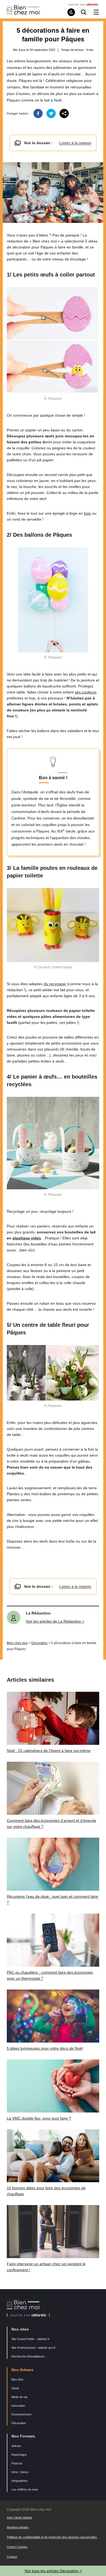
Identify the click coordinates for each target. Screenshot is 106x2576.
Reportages (19, 2455)
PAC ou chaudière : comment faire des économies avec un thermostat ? (50, 1975)
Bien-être (17, 2380)
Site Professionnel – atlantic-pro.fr (34, 2348)
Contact (12, 2557)
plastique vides (27, 1238)
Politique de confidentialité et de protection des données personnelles (52, 2537)
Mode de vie (19, 2397)
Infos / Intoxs (20, 2472)
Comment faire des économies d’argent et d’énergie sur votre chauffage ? (52, 1823)
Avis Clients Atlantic (20, 2517)
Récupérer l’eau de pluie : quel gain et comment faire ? (52, 1899)
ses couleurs (86, 692)
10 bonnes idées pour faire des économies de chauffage (46, 2191)
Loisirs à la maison (75, 143)
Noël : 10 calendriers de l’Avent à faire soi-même (49, 1751)
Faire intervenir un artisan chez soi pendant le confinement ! (46, 2267)
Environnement (21, 2414)
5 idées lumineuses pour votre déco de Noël (45, 2048)
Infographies (20, 2481)
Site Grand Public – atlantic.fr (30, 2339)
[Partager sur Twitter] (51, 113)
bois (88, 513)
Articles (16, 2446)
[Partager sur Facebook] (38, 113)
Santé (15, 2388)
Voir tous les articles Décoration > (53, 2571)
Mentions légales (18, 2527)
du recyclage (55, 984)
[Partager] (64, 113)
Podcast (17, 2463)
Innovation (18, 2406)
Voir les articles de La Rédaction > (55, 1621)
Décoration (39, 1643)
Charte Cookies (17, 2547)
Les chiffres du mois (25, 2489)
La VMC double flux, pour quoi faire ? (39, 2118)
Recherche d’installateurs (28, 2356)
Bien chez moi (17, 1643)
